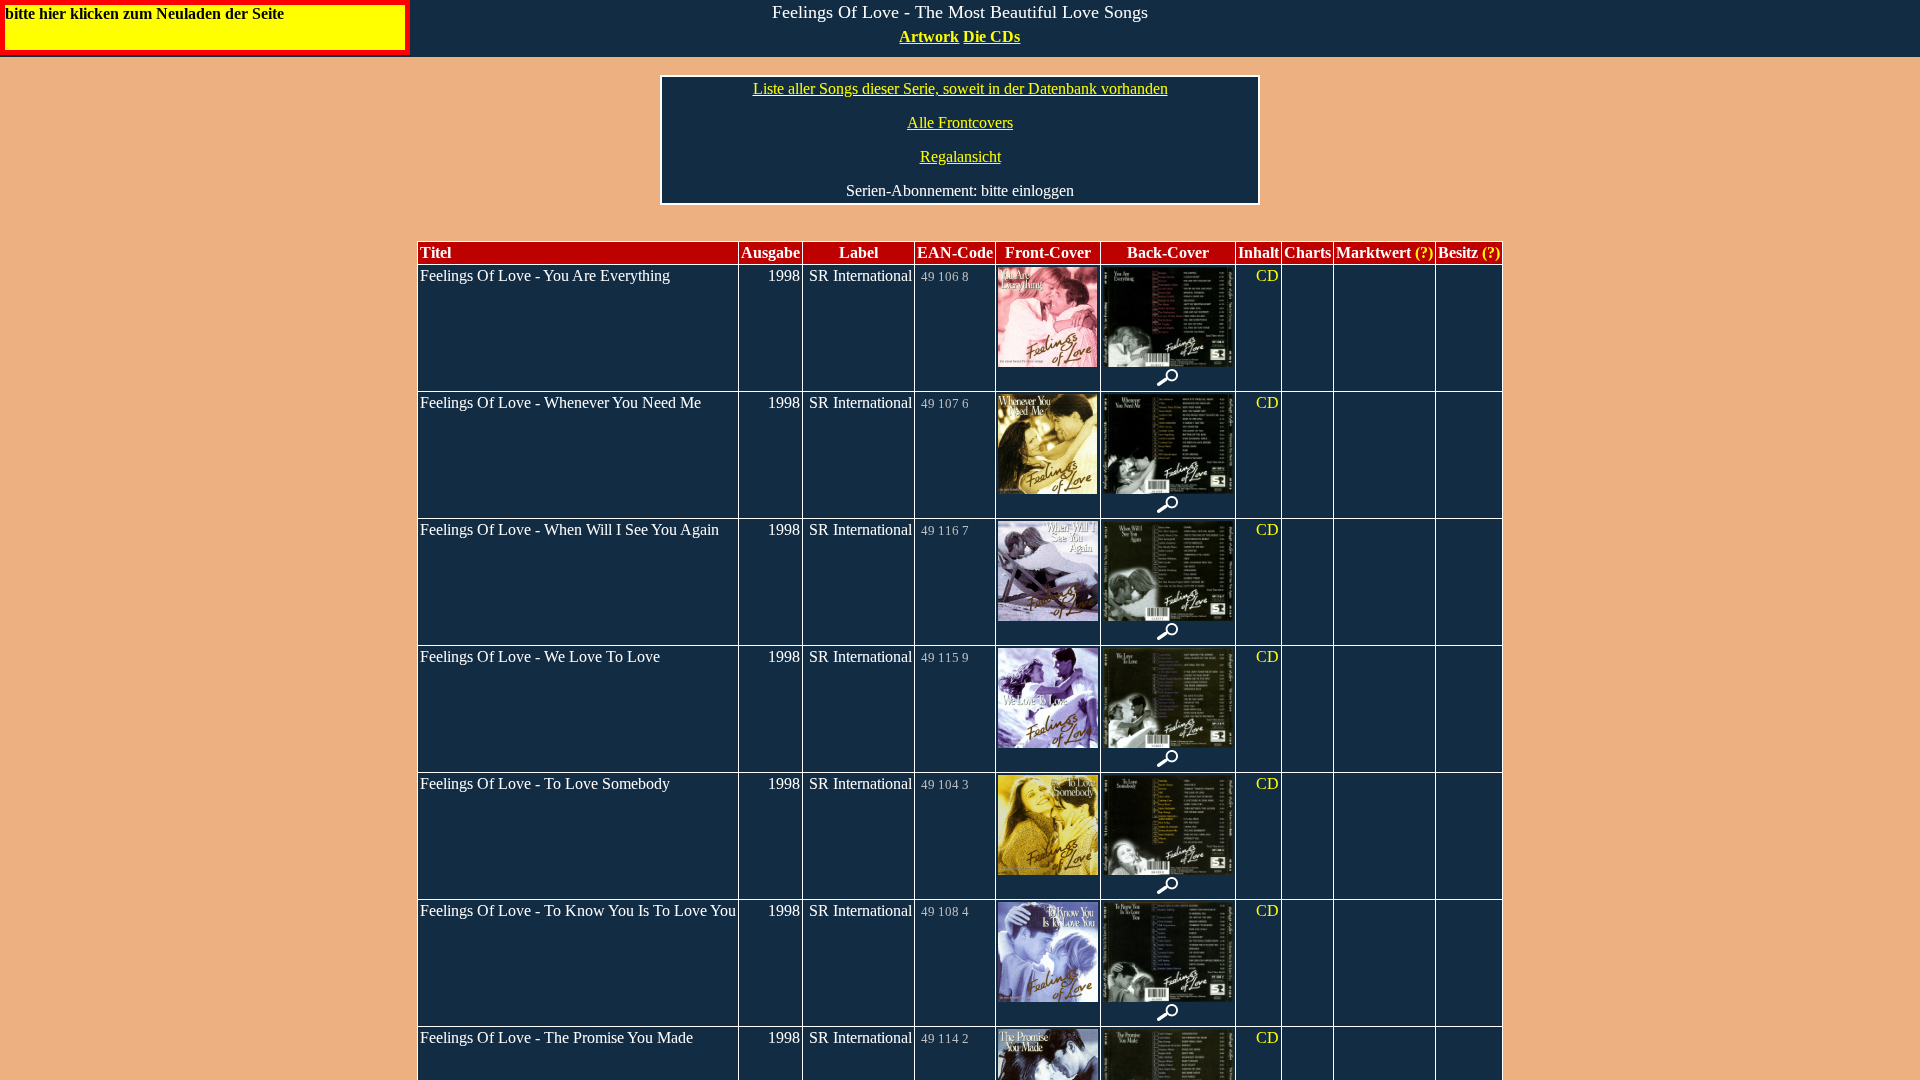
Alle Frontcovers (960, 122)
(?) (1422, 252)
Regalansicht (960, 156)
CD (1267, 275)
